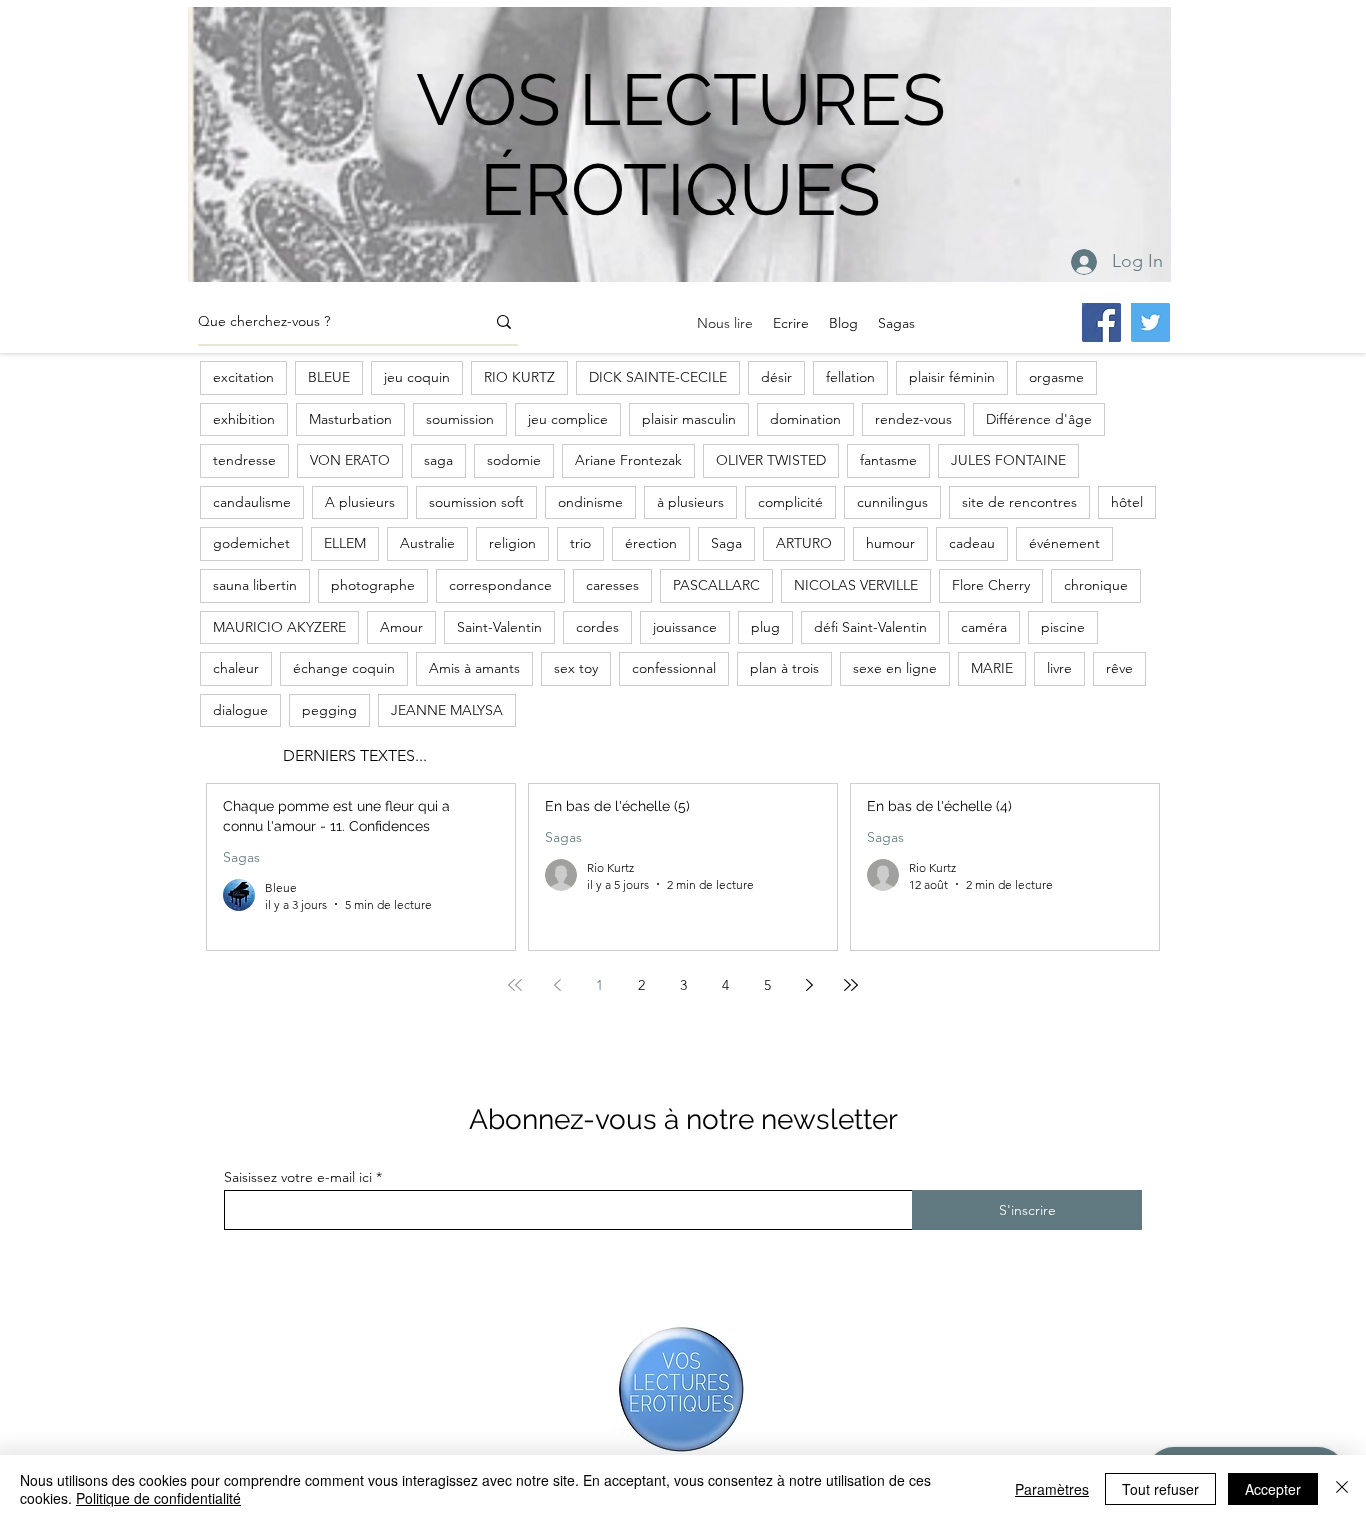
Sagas (241, 857)
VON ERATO (350, 460)
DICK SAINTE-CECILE (658, 377)
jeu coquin (417, 377)
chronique (1096, 585)
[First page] (515, 985)
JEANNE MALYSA (447, 710)
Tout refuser (1160, 1489)
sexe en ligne (895, 668)
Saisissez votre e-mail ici (298, 1177)
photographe (373, 585)
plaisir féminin (952, 377)
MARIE (992, 668)
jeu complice (568, 419)
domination (805, 419)
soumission (460, 419)
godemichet (251, 543)
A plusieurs (360, 502)
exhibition (244, 419)
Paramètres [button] (1052, 1489)
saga (438, 460)
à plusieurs (690, 502)
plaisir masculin (689, 419)
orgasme (1056, 377)
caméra (984, 627)
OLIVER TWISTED (771, 460)
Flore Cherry (991, 585)
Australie (427, 543)
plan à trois (784, 668)
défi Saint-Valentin (870, 627)
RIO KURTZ (519, 377)
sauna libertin (255, 585)
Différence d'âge (1039, 419)
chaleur (236, 668)
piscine (1063, 627)
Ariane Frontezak (628, 460)
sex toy (576, 668)
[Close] (1342, 1489)
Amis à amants (474, 668)
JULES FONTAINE (1008, 460)
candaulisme (252, 502)
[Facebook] (1101, 322)
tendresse (244, 460)
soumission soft (476, 502)
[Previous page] (557, 985)
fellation (850, 377)
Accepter (1273, 1489)
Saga (726, 543)
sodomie (514, 460)
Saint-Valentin (499, 627)
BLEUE (329, 377)
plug (765, 627)
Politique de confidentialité (158, 1498)
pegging (329, 710)
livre (1059, 668)
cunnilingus (892, 502)
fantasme (888, 460)
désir (776, 377)
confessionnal (674, 668)
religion (512, 543)
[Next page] (809, 985)
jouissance (685, 627)
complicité (790, 502)
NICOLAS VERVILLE (856, 585)
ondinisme (590, 502)
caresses (612, 585)
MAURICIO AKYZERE (279, 627)
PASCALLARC (716, 585)
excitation (243, 377)
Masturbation (350, 419)
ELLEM (345, 543)
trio (580, 543)
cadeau (972, 543)
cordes (597, 627)
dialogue (240, 710)
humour (890, 543)
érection (651, 543)
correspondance (500, 585)
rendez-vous (913, 419)
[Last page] (851, 985)
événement (1064, 543)
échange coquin (344, 668)
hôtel (1127, 502)
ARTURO (804, 543)
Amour (401, 627)
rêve (1119, 668)
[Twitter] (1150, 322)
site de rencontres (1019, 502)
